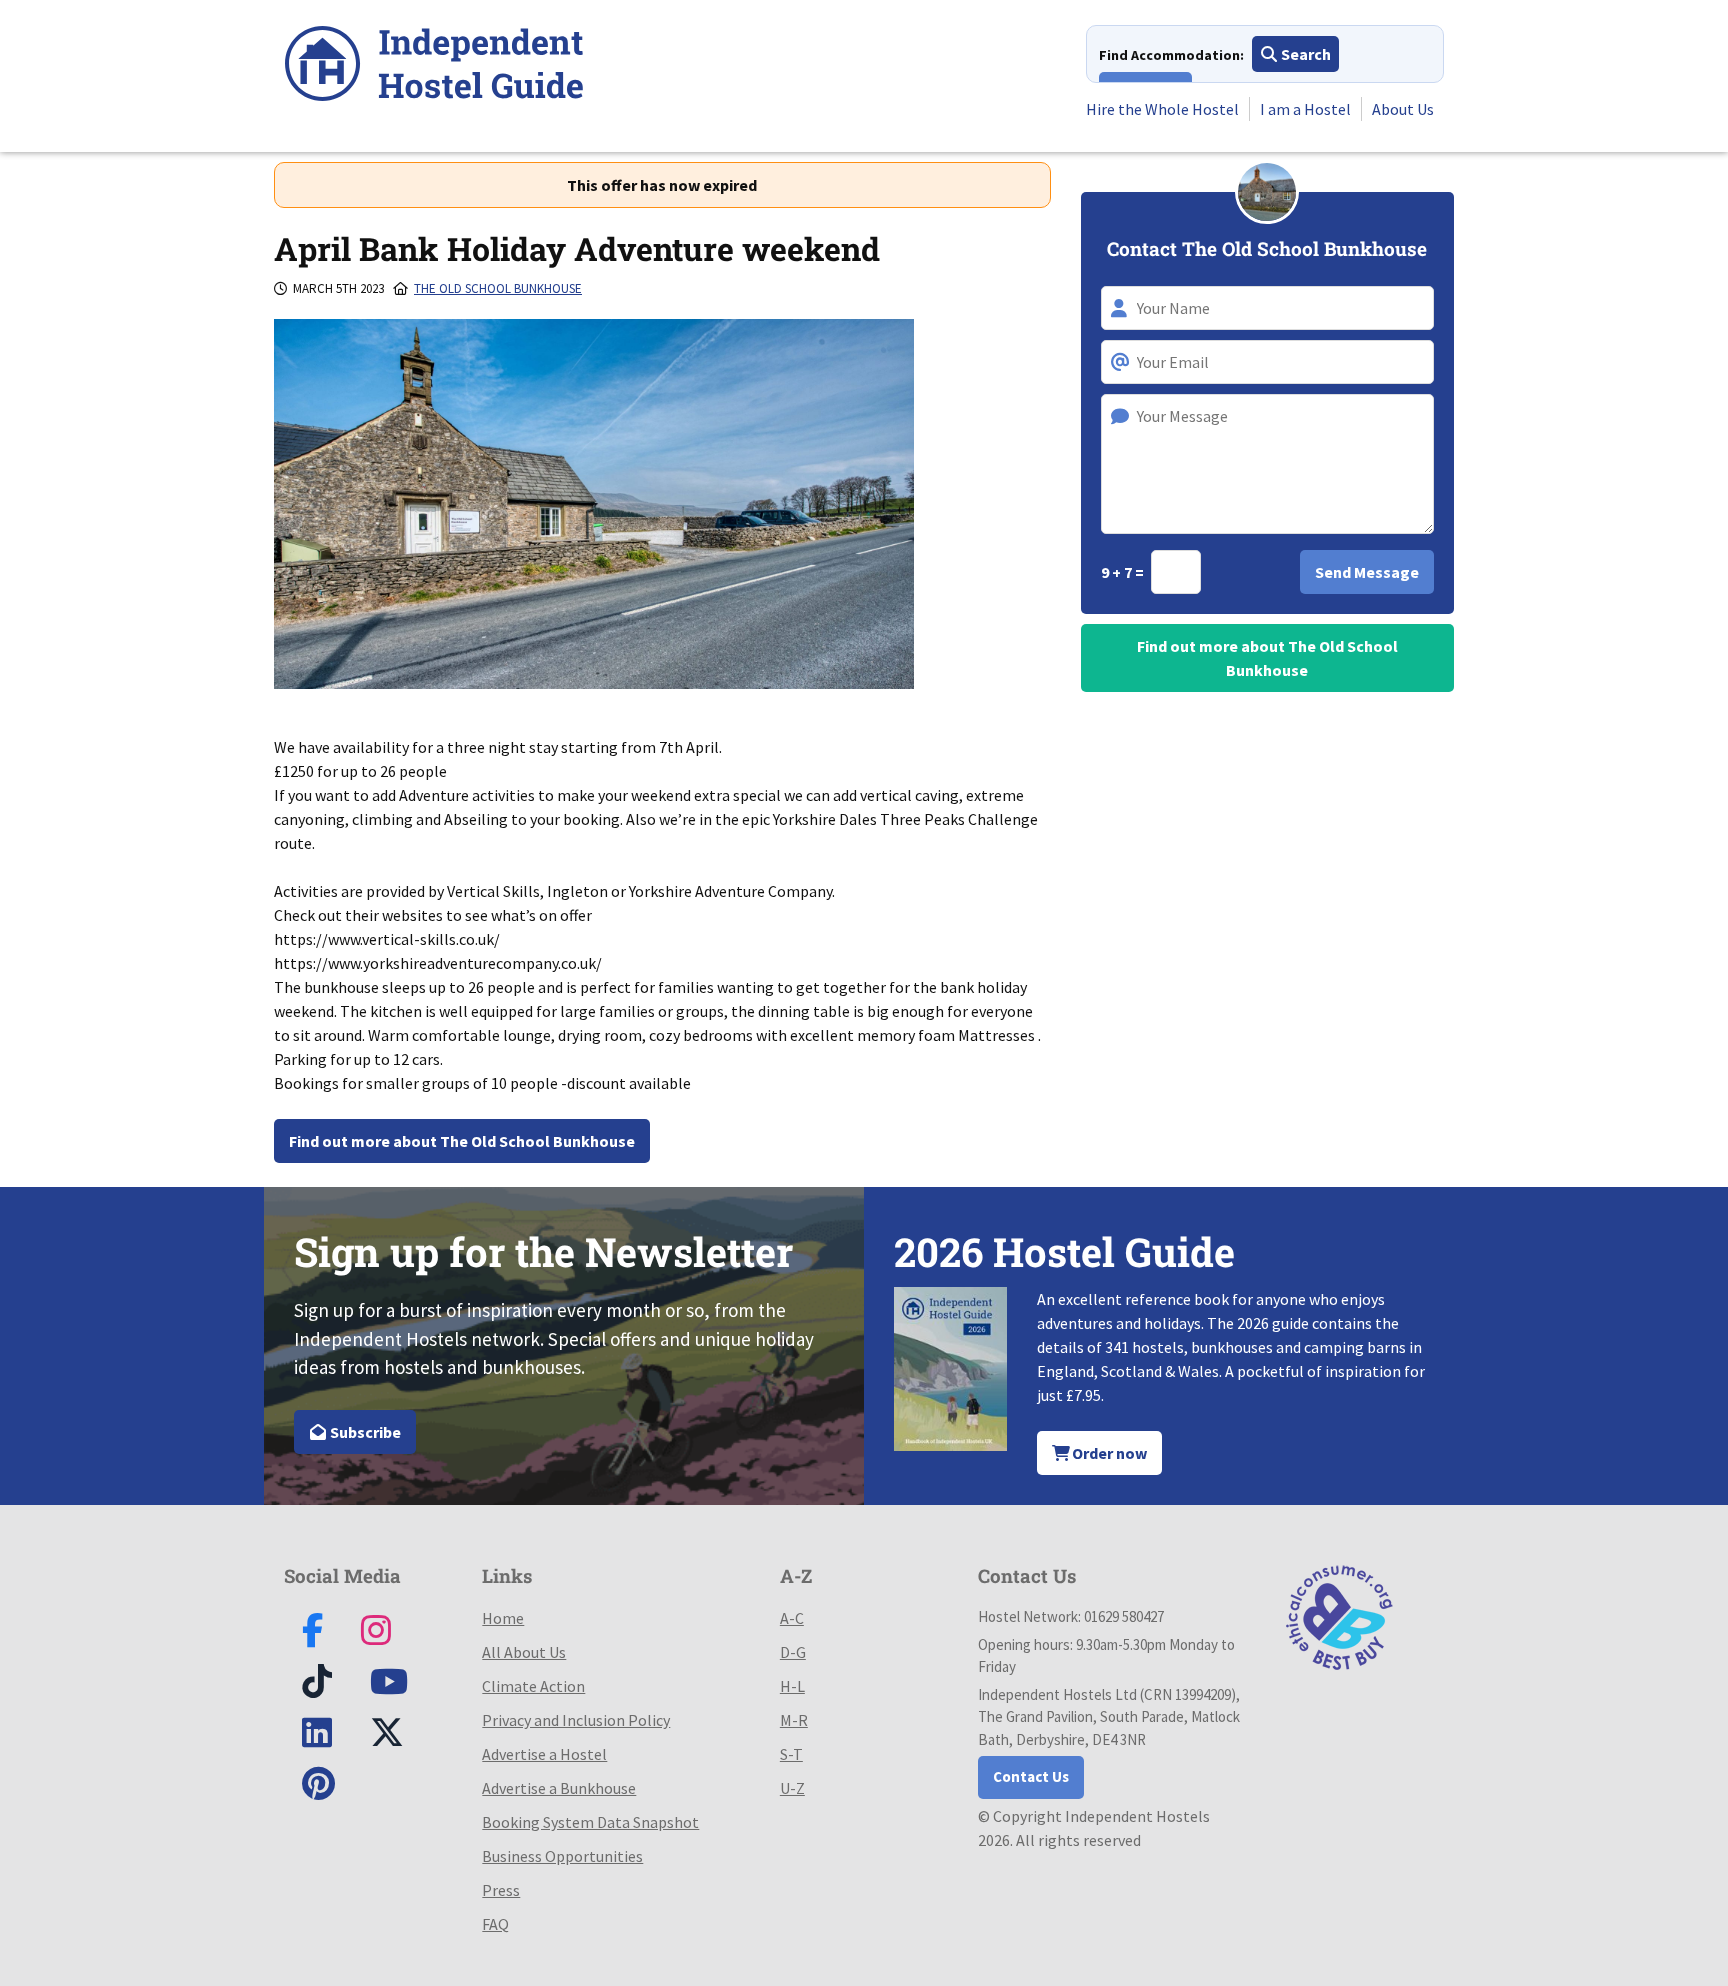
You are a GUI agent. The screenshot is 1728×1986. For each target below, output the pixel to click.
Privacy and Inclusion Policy (576, 1720)
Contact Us (1031, 1776)
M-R (794, 1720)
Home (503, 1618)
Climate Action (533, 1686)
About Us (1403, 109)
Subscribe (364, 1432)
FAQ (495, 1924)
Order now (1108, 1453)
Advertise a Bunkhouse (559, 1788)
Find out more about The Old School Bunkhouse (462, 1141)
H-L (792, 1686)
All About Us (524, 1652)
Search (1304, 54)
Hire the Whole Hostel (1162, 109)
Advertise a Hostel (544, 1754)
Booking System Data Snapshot (590, 1822)
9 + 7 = (1124, 572)
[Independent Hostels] (434, 66)
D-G (793, 1652)
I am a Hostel (1305, 109)
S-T (791, 1754)
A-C (792, 1618)
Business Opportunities (562, 1856)
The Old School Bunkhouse (498, 288)
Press (501, 1890)
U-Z (792, 1788)
